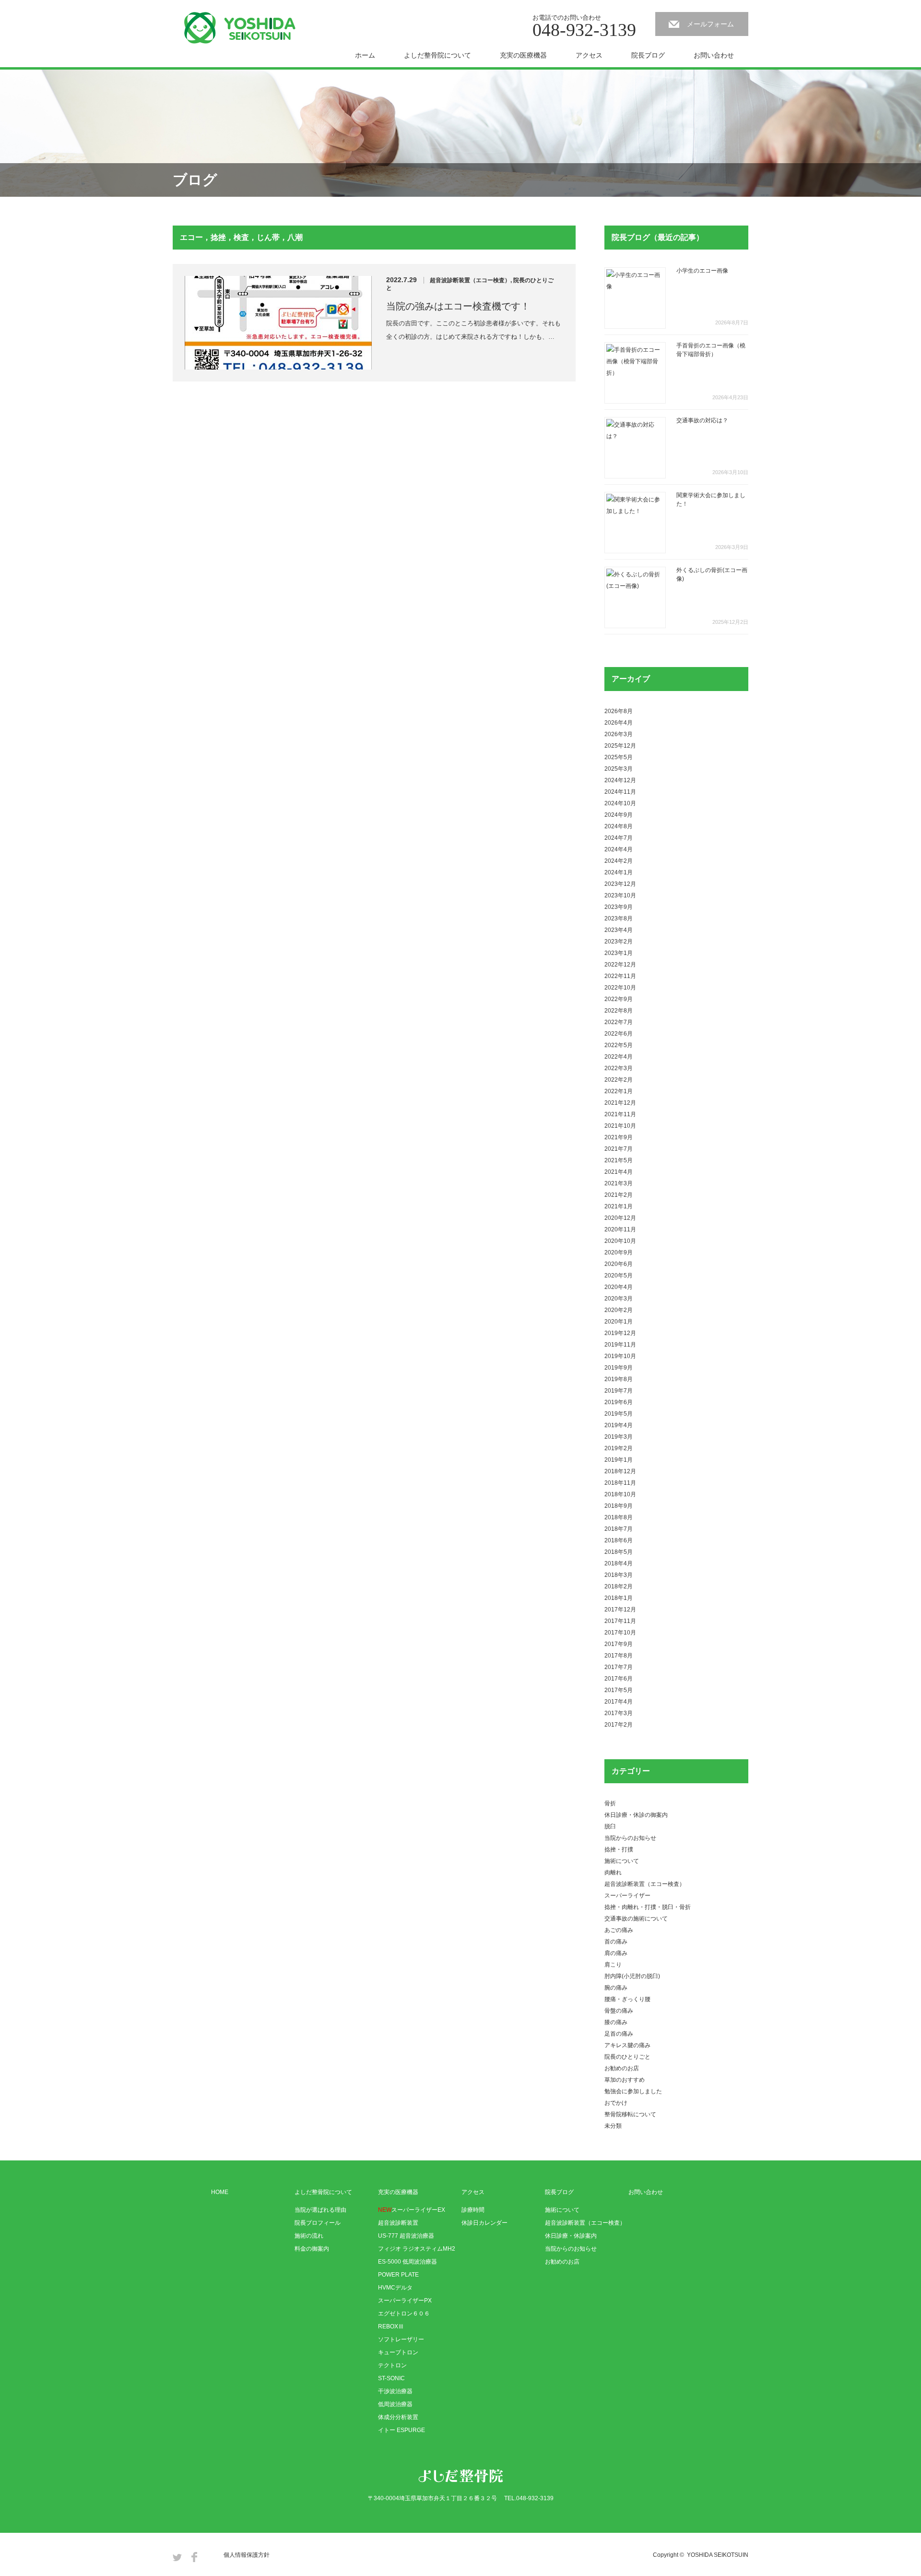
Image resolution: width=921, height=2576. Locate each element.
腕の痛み (616, 1988)
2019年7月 (619, 1391)
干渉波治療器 (395, 2391)
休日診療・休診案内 (571, 2236)
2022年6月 (619, 1034)
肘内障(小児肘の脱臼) (632, 1976)
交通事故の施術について (636, 1919)
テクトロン (392, 2365)
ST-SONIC (391, 2378)
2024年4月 (619, 849)
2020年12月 (620, 1218)
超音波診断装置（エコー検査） (470, 280)
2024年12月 (620, 780)
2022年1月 (619, 1091)
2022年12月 (620, 965)
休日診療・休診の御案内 (636, 1815)
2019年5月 (619, 1414)
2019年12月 (620, 1333)
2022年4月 (619, 1057)
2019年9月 (619, 1368)
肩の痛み (616, 1953)
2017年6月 (619, 1679)
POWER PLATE (398, 2275)
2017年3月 (619, 1713)
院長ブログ (648, 55)
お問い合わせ (714, 55)
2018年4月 (619, 1563)
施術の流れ (309, 2236)
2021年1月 (619, 1206)
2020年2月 (619, 1310)
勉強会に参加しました (633, 2091)
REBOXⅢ (391, 2326)
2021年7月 (619, 1149)
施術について (622, 1861)
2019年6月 (619, 1402)
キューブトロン (398, 2352)
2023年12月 (620, 884)
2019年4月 (619, 1425)
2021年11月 (620, 1114)
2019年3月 (619, 1437)
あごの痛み (619, 1930)
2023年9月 (619, 907)
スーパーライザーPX (405, 2301)
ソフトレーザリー (401, 2339)
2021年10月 (620, 1126)
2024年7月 (619, 838)
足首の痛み (619, 2034)
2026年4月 (619, 723)
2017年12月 (620, 1610)
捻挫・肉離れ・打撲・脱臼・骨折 (648, 1907)
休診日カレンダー (484, 2223)
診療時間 (473, 2210)
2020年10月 (620, 1241)
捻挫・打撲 (619, 1849)
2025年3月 (619, 769)
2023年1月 (619, 953)
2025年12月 (620, 746)
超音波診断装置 (398, 2223)
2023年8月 (619, 918)
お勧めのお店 (622, 2068)
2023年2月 (619, 942)
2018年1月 (619, 1598)
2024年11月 (620, 792)
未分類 (613, 2126)
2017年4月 (619, 1702)
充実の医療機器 (523, 55)
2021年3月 (619, 1183)
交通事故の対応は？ (702, 420)
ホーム (365, 55)
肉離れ (613, 1872)
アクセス (589, 55)
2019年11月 (620, 1345)
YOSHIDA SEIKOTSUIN (718, 2555)
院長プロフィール (318, 2223)
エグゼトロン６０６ (404, 2314)
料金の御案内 (312, 2249)
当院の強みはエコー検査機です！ (458, 306)
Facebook (194, 2557)
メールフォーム (710, 24)
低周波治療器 (395, 2404)
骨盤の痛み (619, 2011)
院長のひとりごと (627, 2057)
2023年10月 (620, 895)
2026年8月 (619, 711)
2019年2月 (619, 1448)
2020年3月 (619, 1299)
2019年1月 (619, 1460)
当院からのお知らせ (630, 1838)
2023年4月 (619, 930)
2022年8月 (619, 1011)
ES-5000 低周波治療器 (407, 2262)
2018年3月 (619, 1575)
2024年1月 (619, 872)
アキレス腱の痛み (627, 2045)
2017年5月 (619, 1690)
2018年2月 (619, 1586)
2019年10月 (620, 1356)
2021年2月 (619, 1195)
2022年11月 (620, 976)
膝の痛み (616, 2022)
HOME (220, 2192)
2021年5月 (619, 1160)
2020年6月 (619, 1264)
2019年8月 (619, 1379)
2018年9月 (619, 1506)
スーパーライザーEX (412, 2210)
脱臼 (610, 1826)
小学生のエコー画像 (702, 271)
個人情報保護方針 (247, 2555)
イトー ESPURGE (401, 2430)
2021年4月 (619, 1172)
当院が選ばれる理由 (320, 2210)
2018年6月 (619, 1540)
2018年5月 (619, 1552)
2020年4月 (619, 1287)
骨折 (610, 1803)
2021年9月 (619, 1137)
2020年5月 (619, 1276)
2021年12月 (620, 1103)
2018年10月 (620, 1494)
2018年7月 (619, 1529)
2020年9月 (619, 1252)
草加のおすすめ (625, 2080)
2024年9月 (619, 815)
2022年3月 (619, 1068)
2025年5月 (619, 757)
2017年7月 (619, 1667)
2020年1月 (619, 1322)
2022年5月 (619, 1045)
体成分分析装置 (398, 2417)
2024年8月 (619, 826)
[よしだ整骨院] (240, 28)
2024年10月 (620, 803)
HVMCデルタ (395, 2288)
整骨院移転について (630, 2114)
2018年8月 (619, 1517)
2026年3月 (619, 734)
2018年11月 (620, 1483)
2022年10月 (620, 988)
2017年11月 (620, 1621)
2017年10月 (620, 1633)
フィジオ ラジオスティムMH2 (417, 2249)
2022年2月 (619, 1080)
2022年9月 (619, 999)
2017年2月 (619, 1725)
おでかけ (616, 2103)
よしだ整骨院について (437, 55)
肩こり (613, 1965)
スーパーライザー (627, 1896)
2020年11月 (620, 1229)
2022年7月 (619, 1022)
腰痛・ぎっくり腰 (627, 1999)
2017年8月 (619, 1656)
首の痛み (616, 1942)
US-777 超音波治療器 (406, 2236)
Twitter (177, 2557)
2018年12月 (620, 1471)
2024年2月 (619, 861)
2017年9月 (619, 1644)
